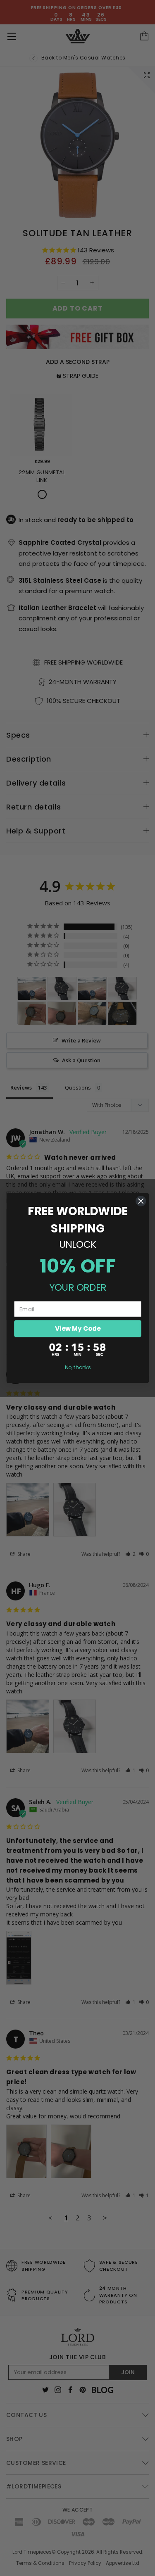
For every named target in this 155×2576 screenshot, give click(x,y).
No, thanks (77, 1368)
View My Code (77, 1328)
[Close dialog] (141, 1201)
